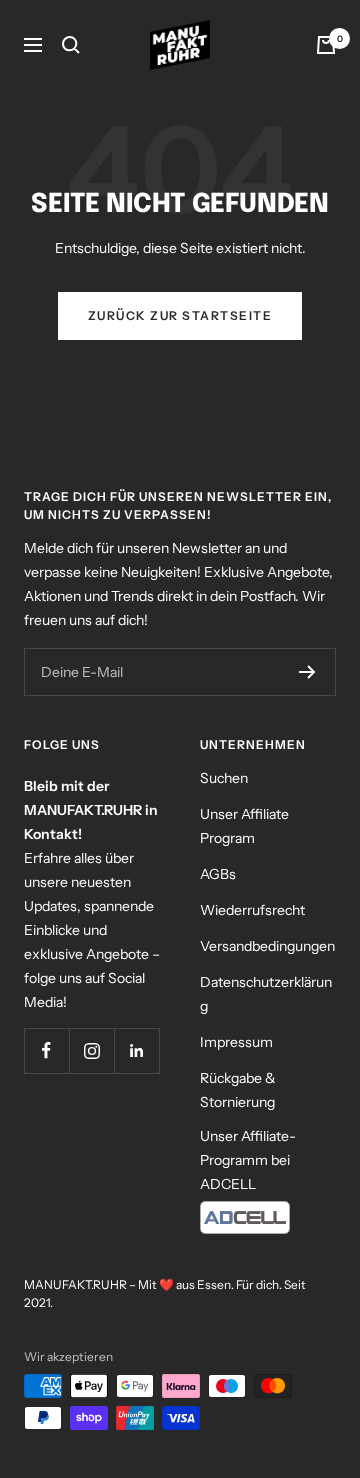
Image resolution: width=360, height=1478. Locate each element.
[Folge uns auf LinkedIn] (136, 1050)
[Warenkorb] (326, 45)
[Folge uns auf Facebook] (46, 1050)
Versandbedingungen (267, 946)
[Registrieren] (307, 672)
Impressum (236, 1042)
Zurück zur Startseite (180, 315)
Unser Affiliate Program (244, 826)
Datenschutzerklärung (266, 994)
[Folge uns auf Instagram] (91, 1050)
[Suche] (71, 45)
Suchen (224, 778)
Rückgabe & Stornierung (238, 1090)
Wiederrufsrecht (252, 910)
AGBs (218, 874)
